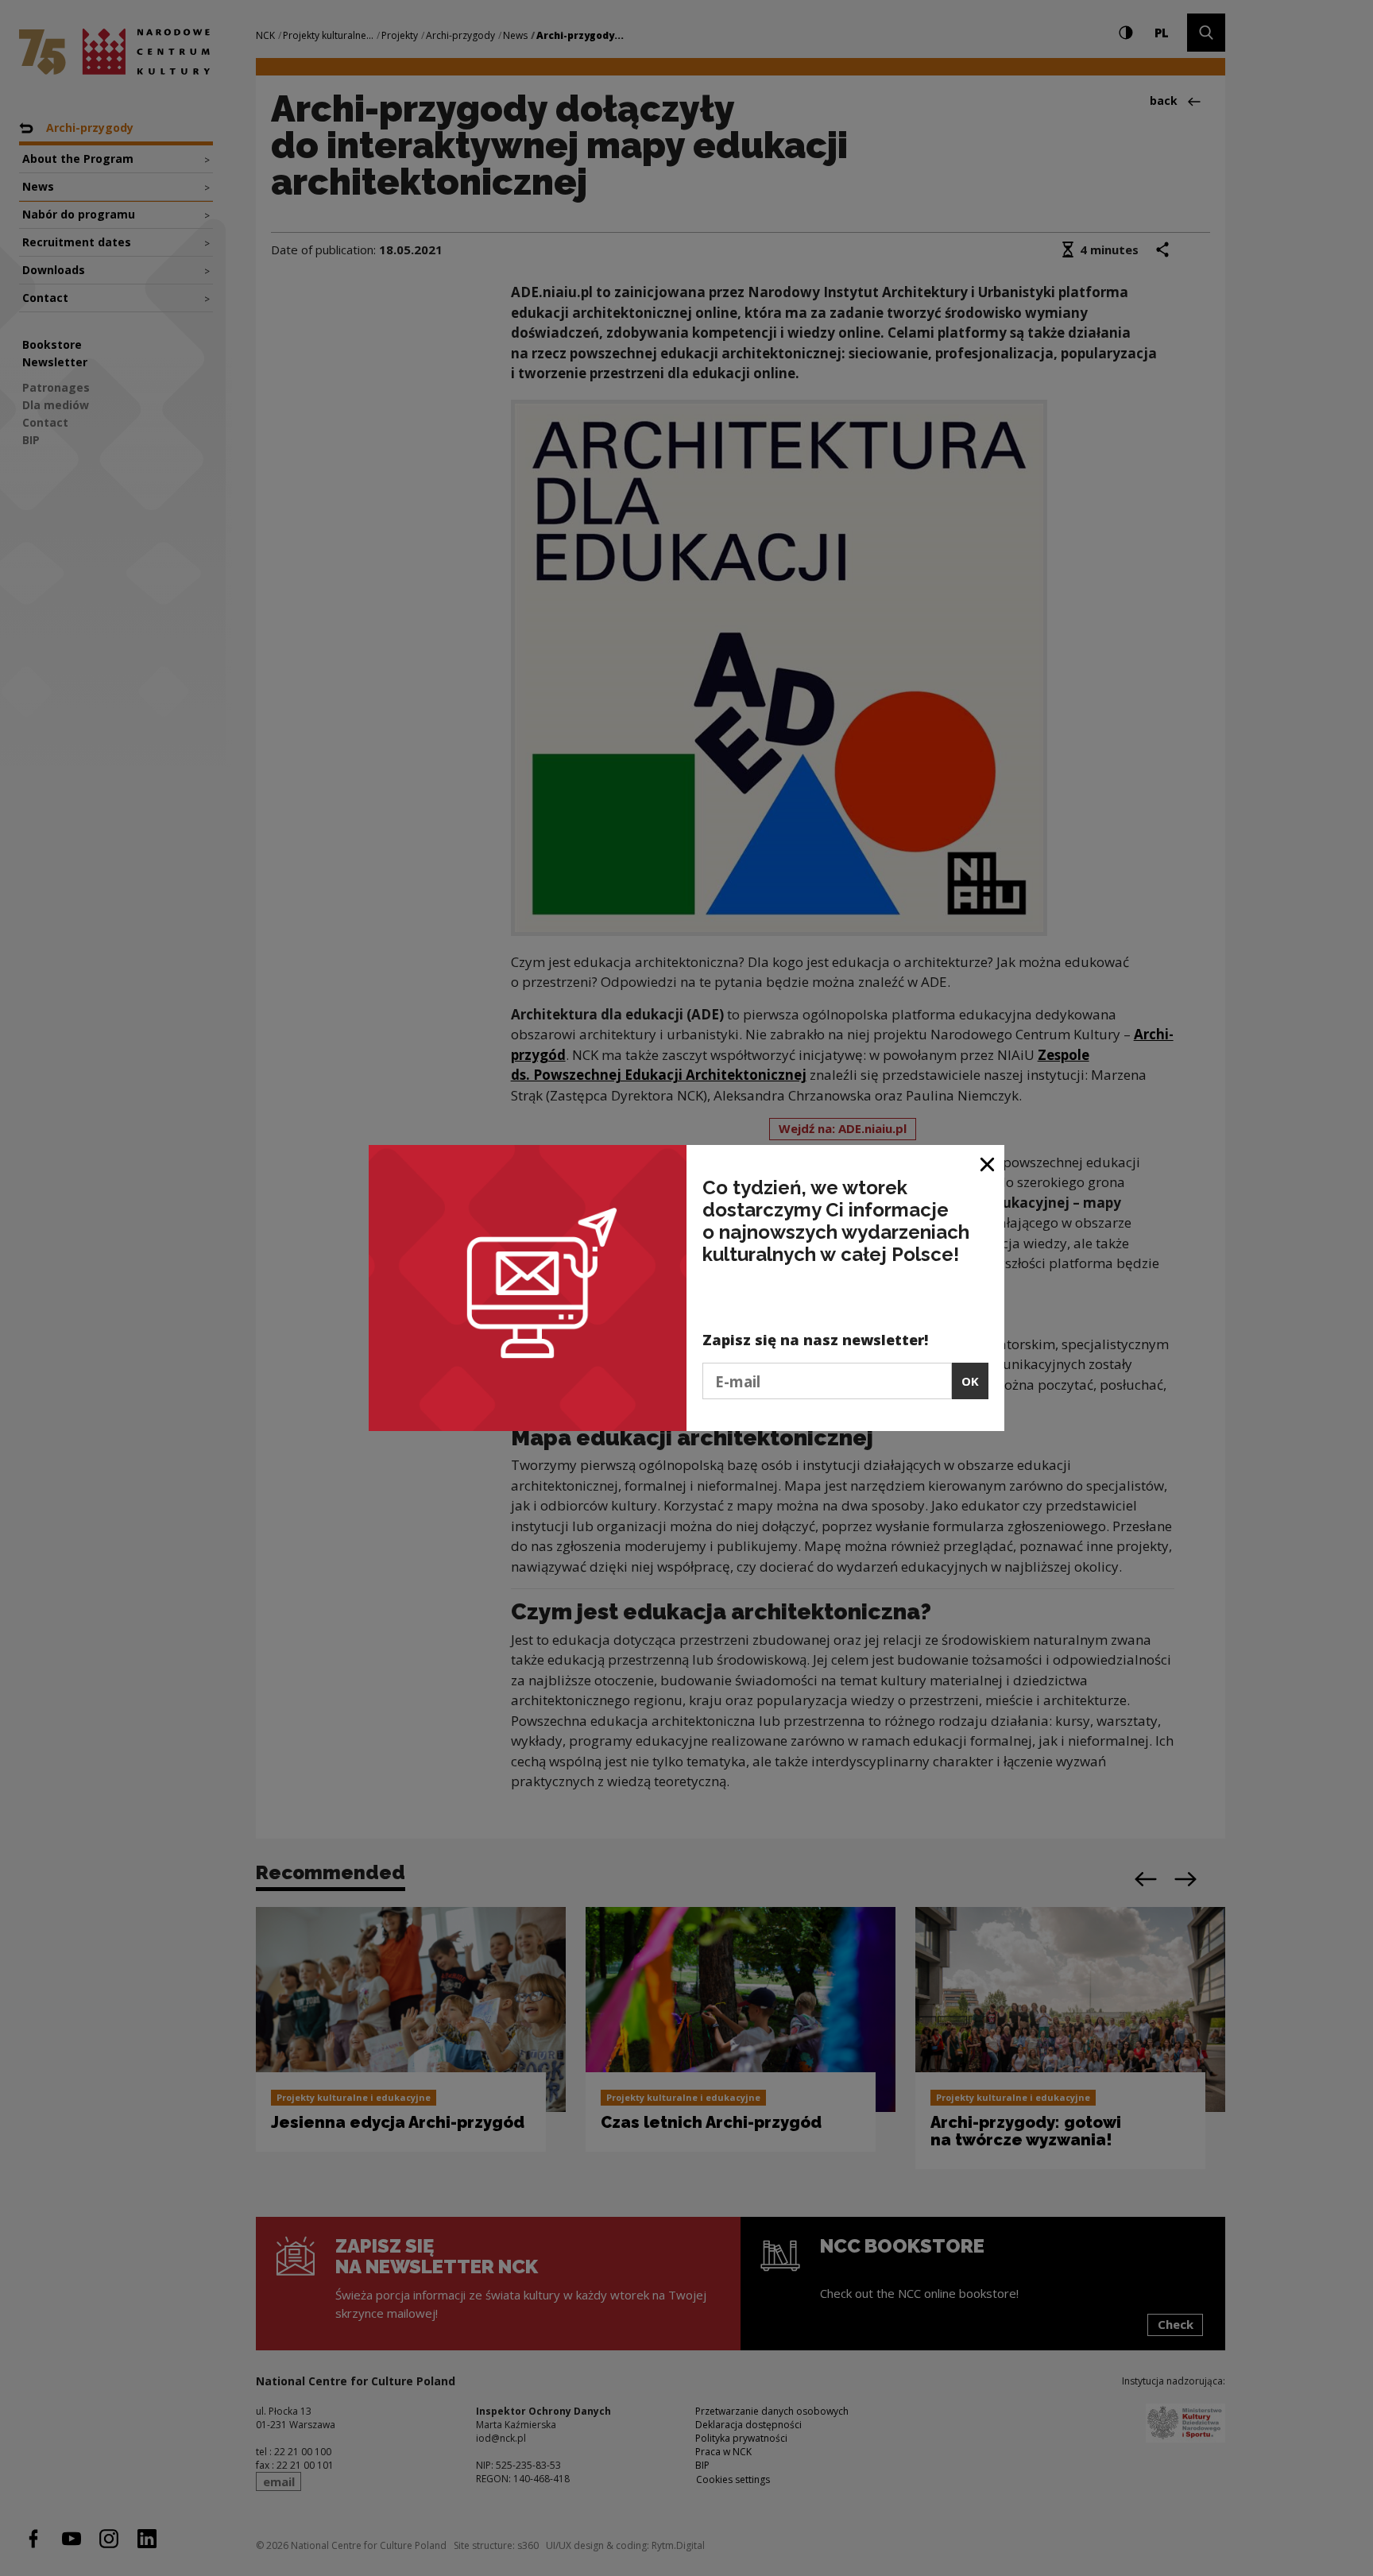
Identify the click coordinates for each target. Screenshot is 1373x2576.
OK (970, 1381)
